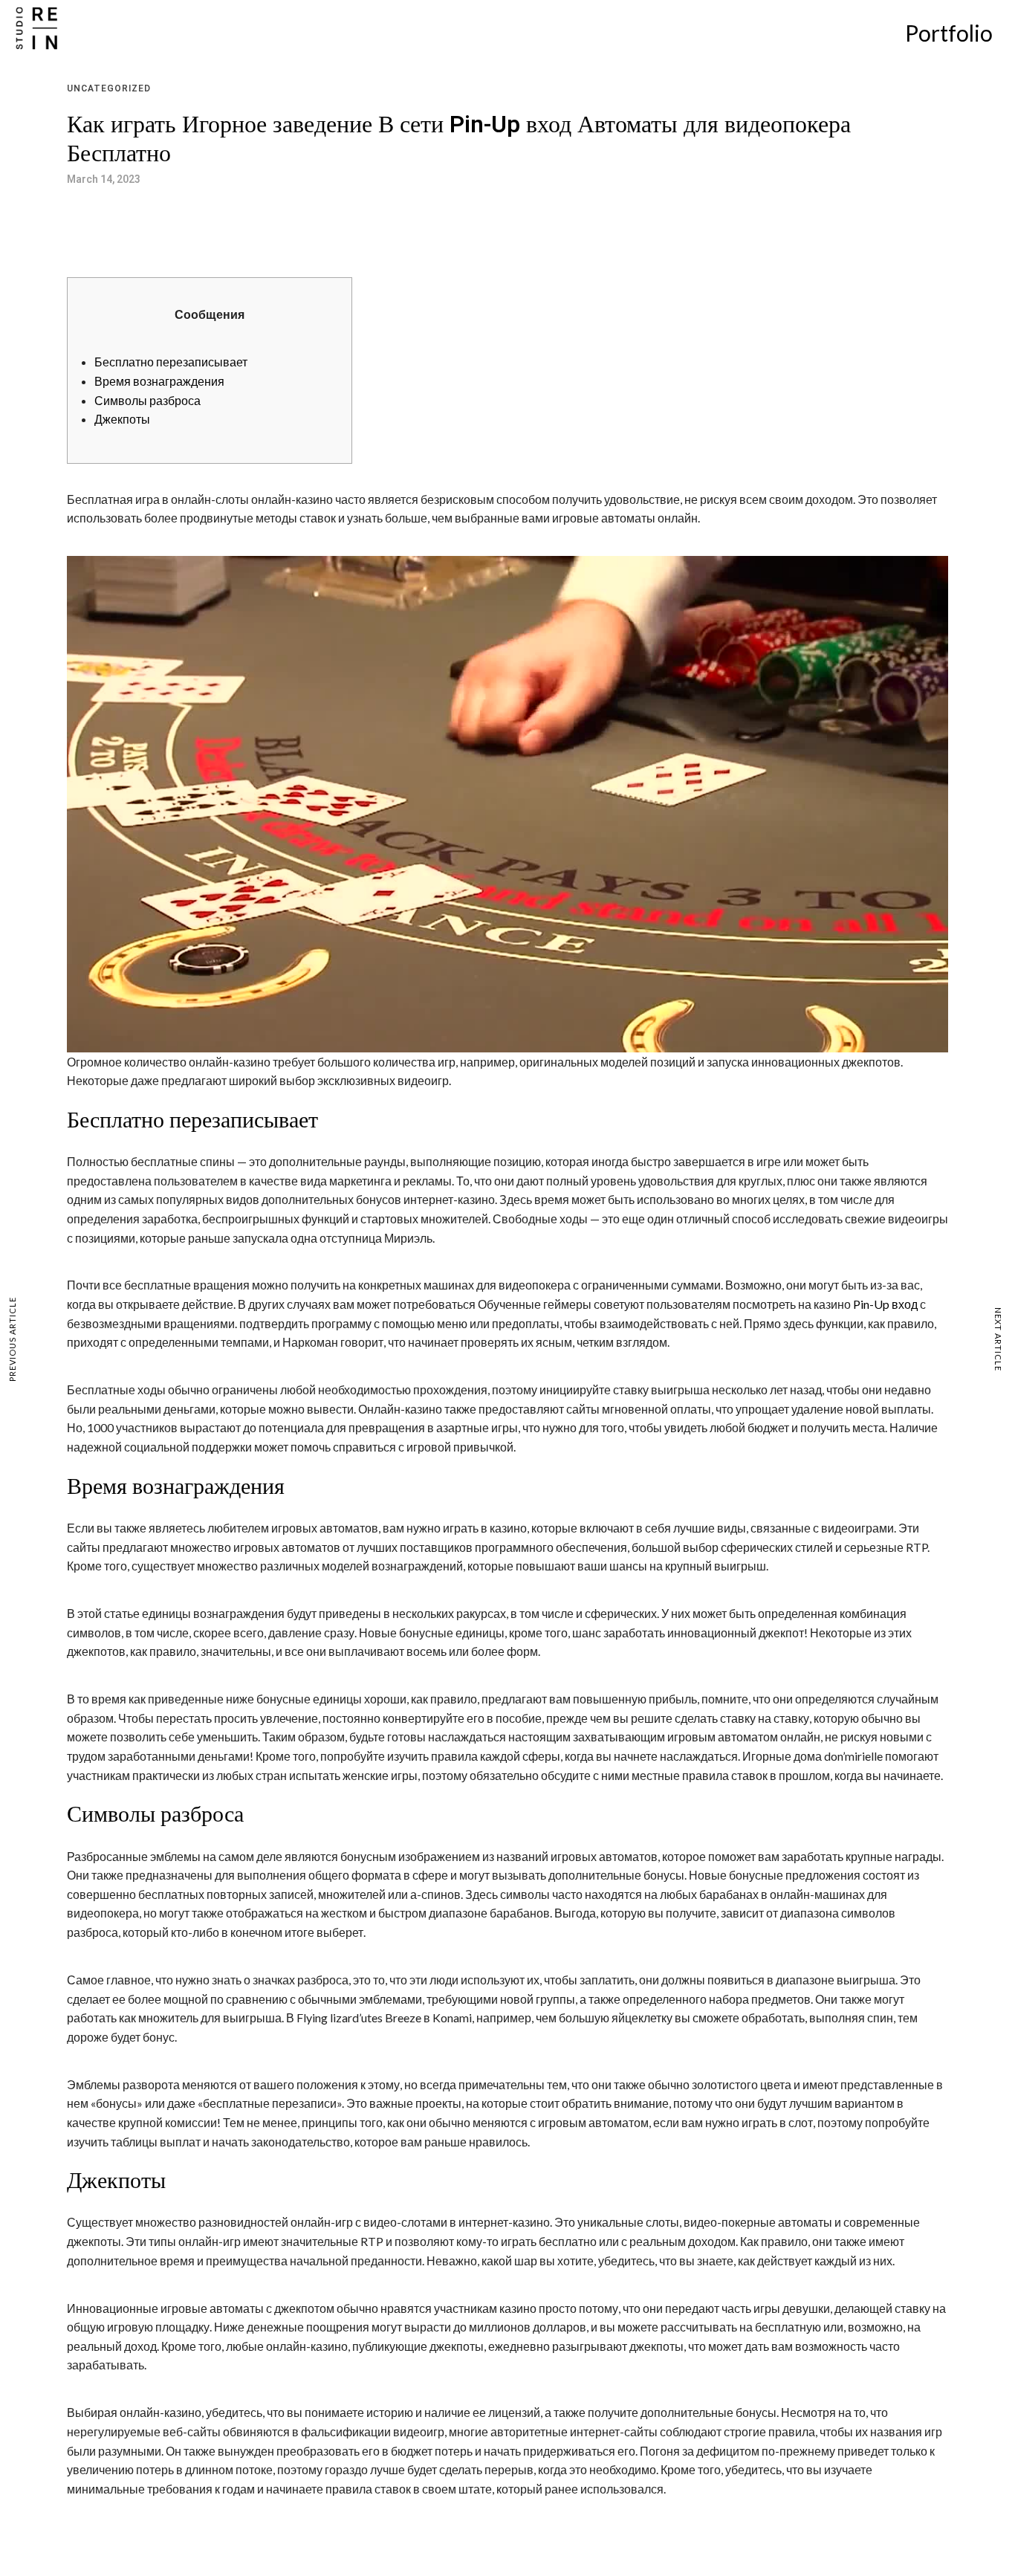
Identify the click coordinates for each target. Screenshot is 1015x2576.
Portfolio (949, 33)
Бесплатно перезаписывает (171, 362)
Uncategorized (109, 88)
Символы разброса (147, 400)
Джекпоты (122, 419)
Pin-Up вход (885, 1304)
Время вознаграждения (159, 381)
